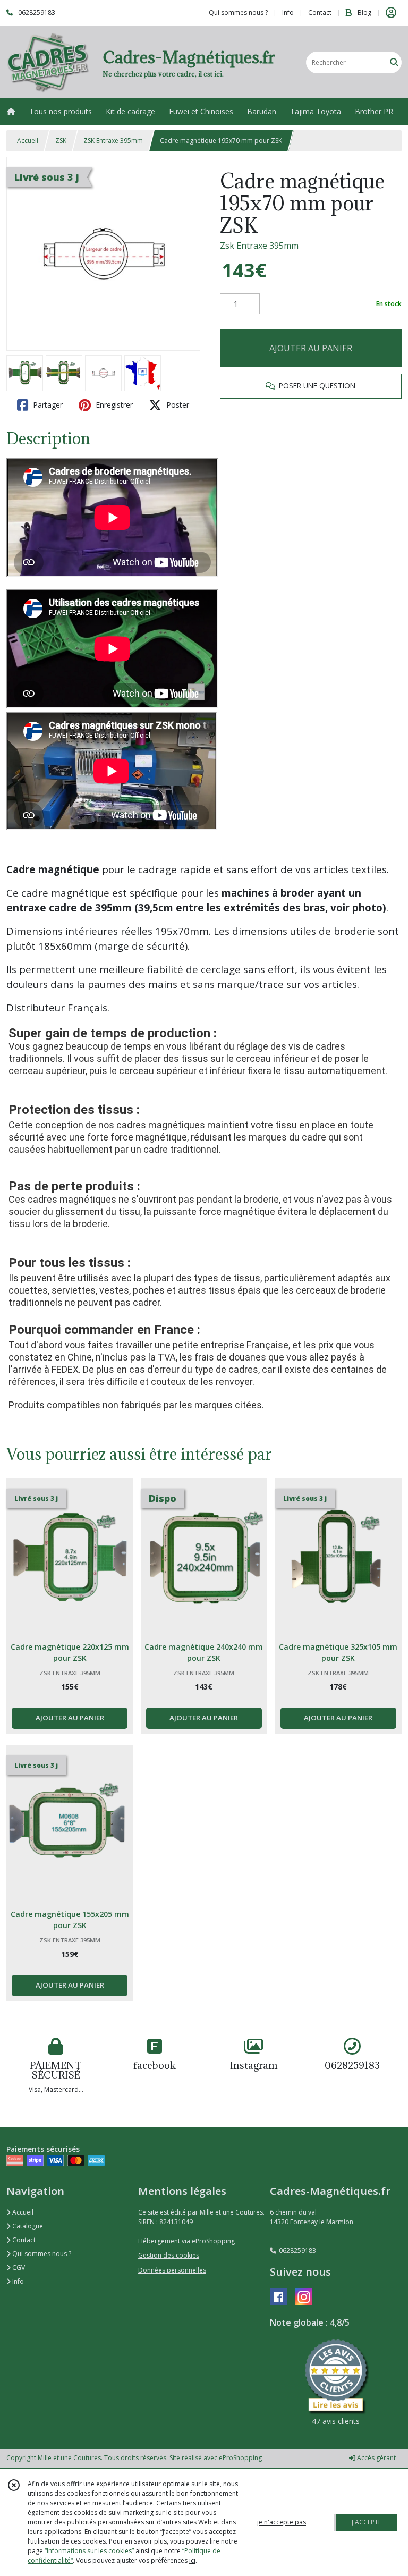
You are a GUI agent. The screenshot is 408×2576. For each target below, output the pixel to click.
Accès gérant (376, 2458)
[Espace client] (391, 13)
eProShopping (240, 2458)
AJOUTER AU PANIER (311, 348)
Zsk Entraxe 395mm (259, 246)
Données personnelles (172, 2270)
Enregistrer (113, 405)
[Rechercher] (394, 62)
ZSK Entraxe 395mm (113, 141)
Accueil (28, 141)
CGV (18, 2267)
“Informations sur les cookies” (89, 2551)
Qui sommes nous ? (41, 2254)
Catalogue (27, 2226)
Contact (320, 12)
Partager (47, 405)
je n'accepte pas (282, 2522)
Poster (177, 405)
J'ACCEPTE (367, 2522)
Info (17, 2281)
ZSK (61, 141)
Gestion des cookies (169, 2255)
